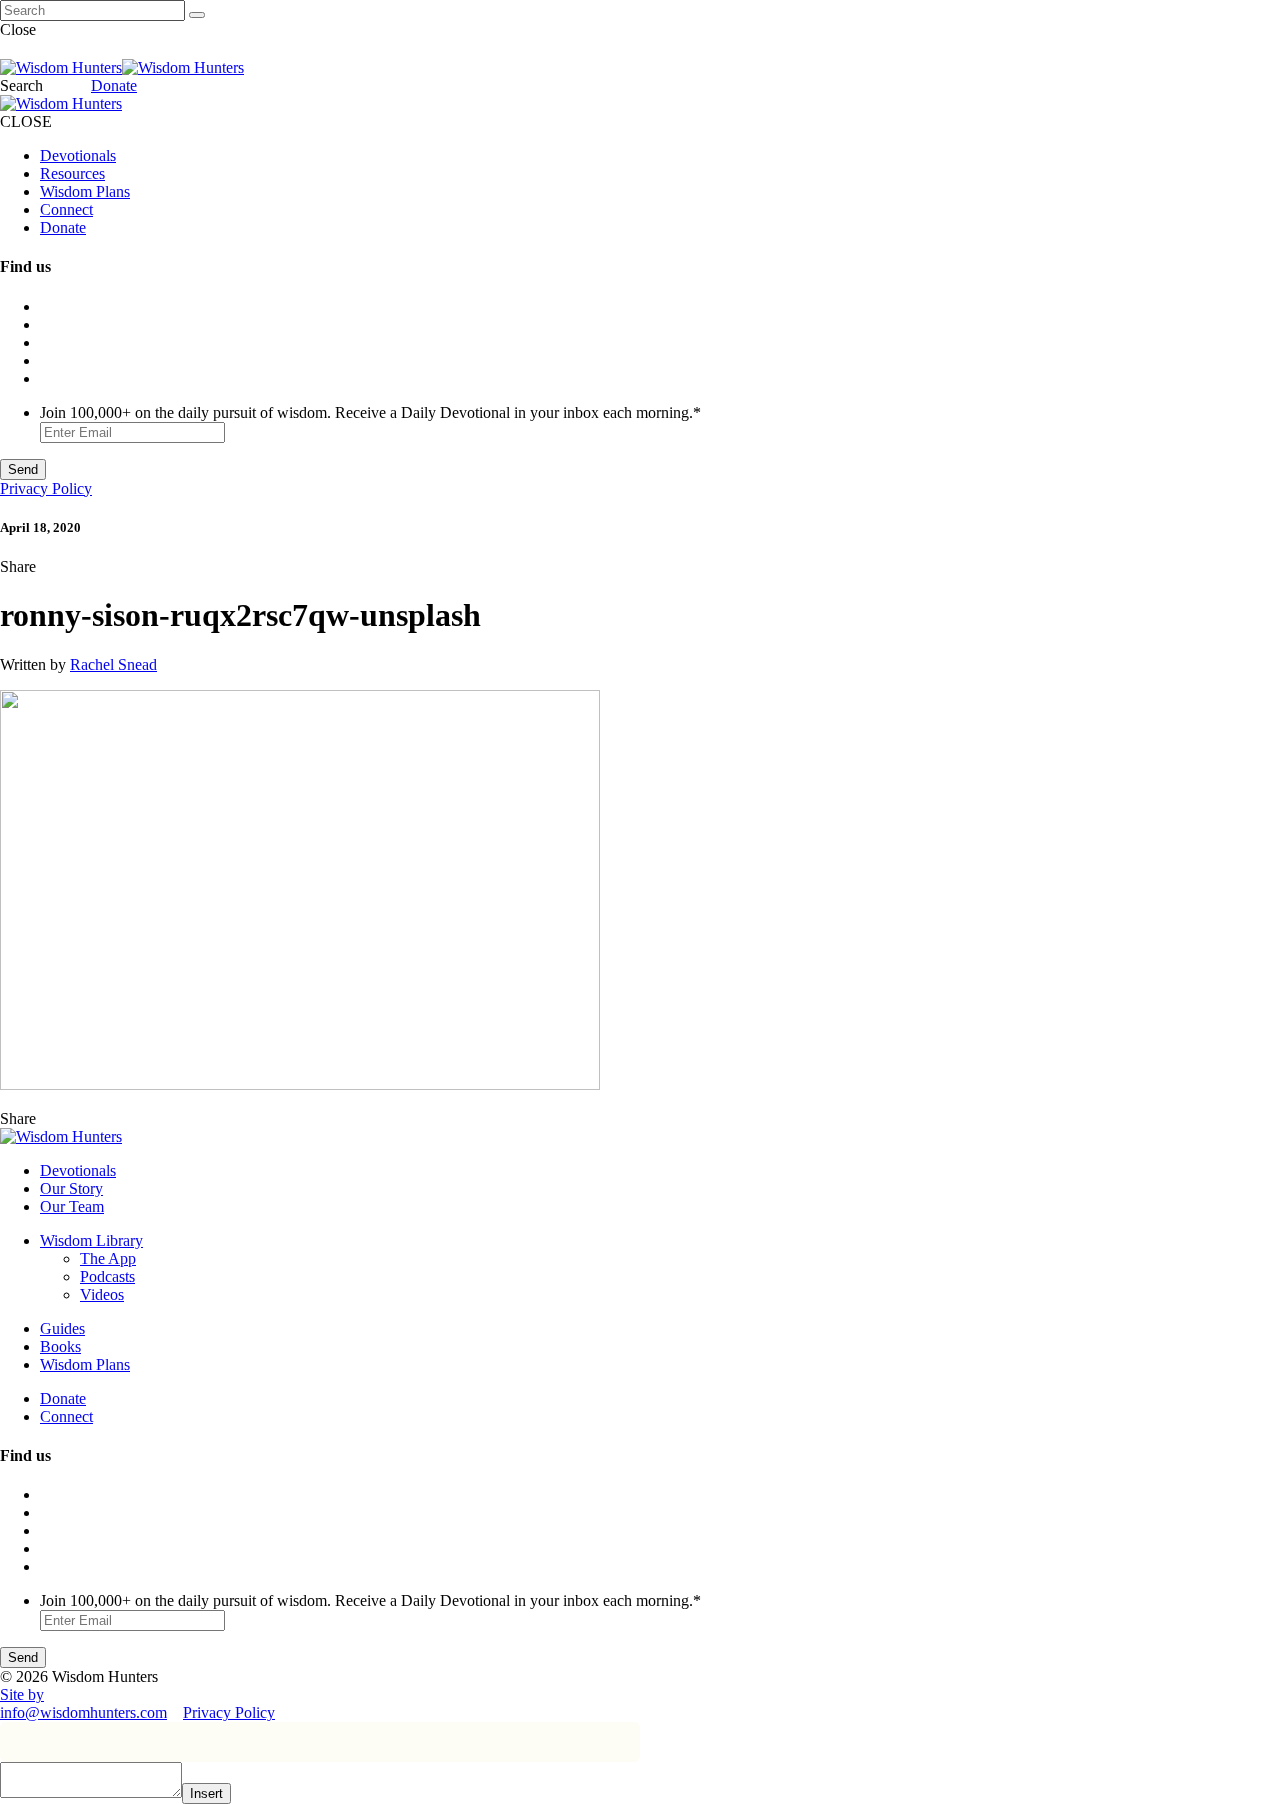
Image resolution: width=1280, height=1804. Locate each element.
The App (108, 1258)
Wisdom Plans (85, 191)
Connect (66, 209)
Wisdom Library (91, 1240)
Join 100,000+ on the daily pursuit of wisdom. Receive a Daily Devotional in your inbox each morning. (370, 412)
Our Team (72, 1206)
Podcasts (107, 1276)
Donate (114, 85)
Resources (72, 173)
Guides (62, 1328)
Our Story (71, 1188)
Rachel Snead (113, 664)
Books (60, 1346)
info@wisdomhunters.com (83, 1712)
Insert (206, 1793)
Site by (22, 1694)
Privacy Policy (46, 488)
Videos (102, 1294)
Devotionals (78, 155)
